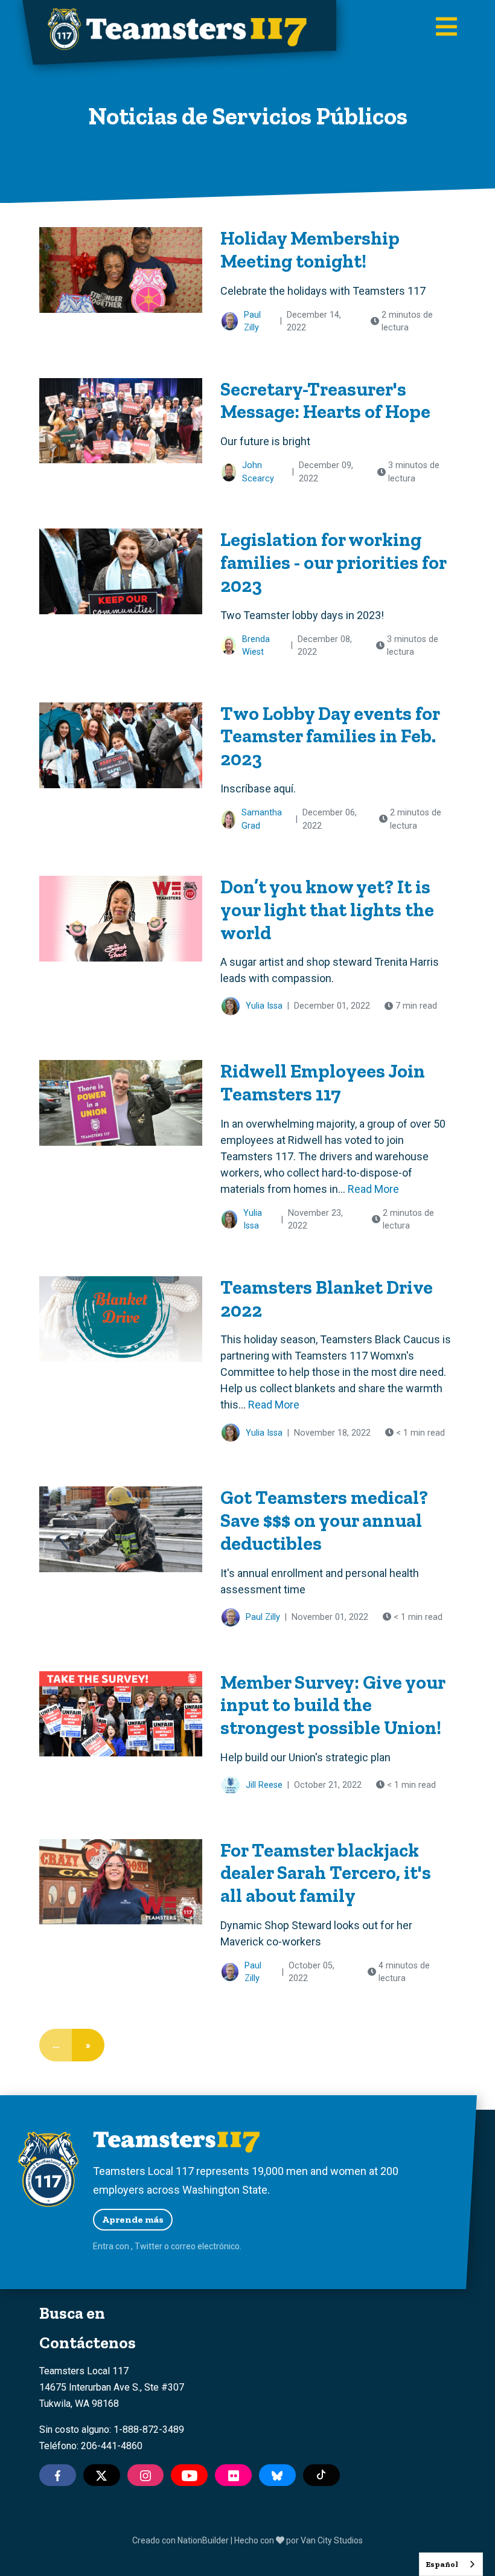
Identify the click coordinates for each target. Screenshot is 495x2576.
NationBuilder (203, 2540)
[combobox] (451, 2564)
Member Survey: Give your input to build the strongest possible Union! (333, 1705)
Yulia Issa (264, 1006)
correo (183, 2246)
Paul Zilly (252, 322)
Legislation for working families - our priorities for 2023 (333, 562)
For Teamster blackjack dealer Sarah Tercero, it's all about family (326, 1873)
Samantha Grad (262, 819)
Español (442, 2564)
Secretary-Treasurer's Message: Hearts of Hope (325, 400)
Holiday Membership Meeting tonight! (310, 249)
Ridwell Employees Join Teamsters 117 (323, 1082)
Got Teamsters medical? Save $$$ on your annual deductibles (324, 1520)
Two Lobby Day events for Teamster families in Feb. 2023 (330, 736)
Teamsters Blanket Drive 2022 (327, 1299)
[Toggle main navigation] (446, 28)
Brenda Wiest (256, 646)
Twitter (148, 2246)
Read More (373, 1189)
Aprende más (133, 2219)
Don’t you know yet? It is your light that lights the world (327, 909)
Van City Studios (332, 2540)
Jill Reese (264, 1785)
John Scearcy (258, 472)
